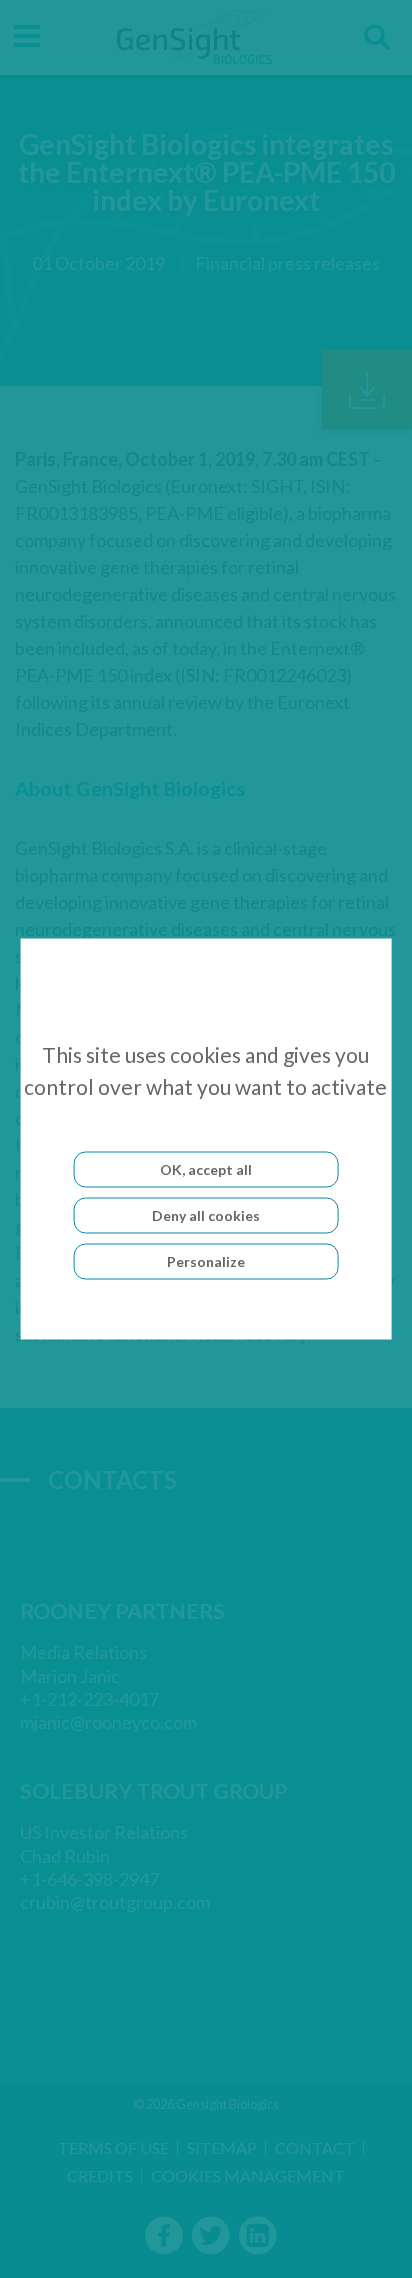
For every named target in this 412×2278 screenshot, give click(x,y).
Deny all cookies (206, 1215)
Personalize (206, 1261)
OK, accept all (206, 1169)
